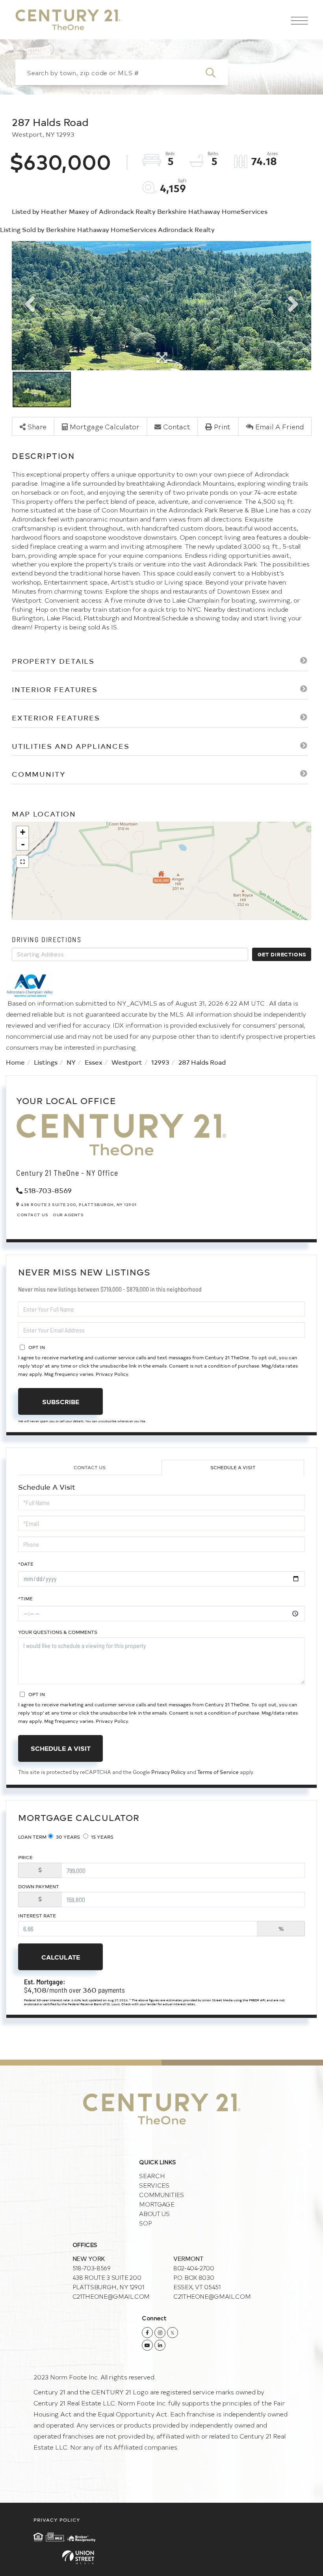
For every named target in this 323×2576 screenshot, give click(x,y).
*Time (25, 1598)
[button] (215, 72)
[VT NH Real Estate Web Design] (161, 2557)
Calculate (61, 1957)
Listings (46, 1062)
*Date (26, 1564)
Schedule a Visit (233, 1467)
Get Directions (282, 954)
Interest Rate (37, 1915)
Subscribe (61, 1401)
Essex (94, 1062)
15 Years (102, 1837)
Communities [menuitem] (161, 2195)
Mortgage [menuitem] (157, 2204)
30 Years (67, 1837)
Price (25, 1857)
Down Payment (39, 1886)
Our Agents (68, 1215)
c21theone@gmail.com (111, 2296)
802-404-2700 (194, 2268)
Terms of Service (218, 1772)
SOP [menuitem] (145, 2223)
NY (71, 1062)
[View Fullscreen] (22, 861)
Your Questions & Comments (58, 1632)
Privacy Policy (112, 1374)
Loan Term (32, 1837)
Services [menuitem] (154, 2185)
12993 (160, 1062)
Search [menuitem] (152, 2176)
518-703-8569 (48, 1190)
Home (15, 1062)
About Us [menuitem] (154, 2213)
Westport (127, 1062)
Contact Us (32, 1215)
